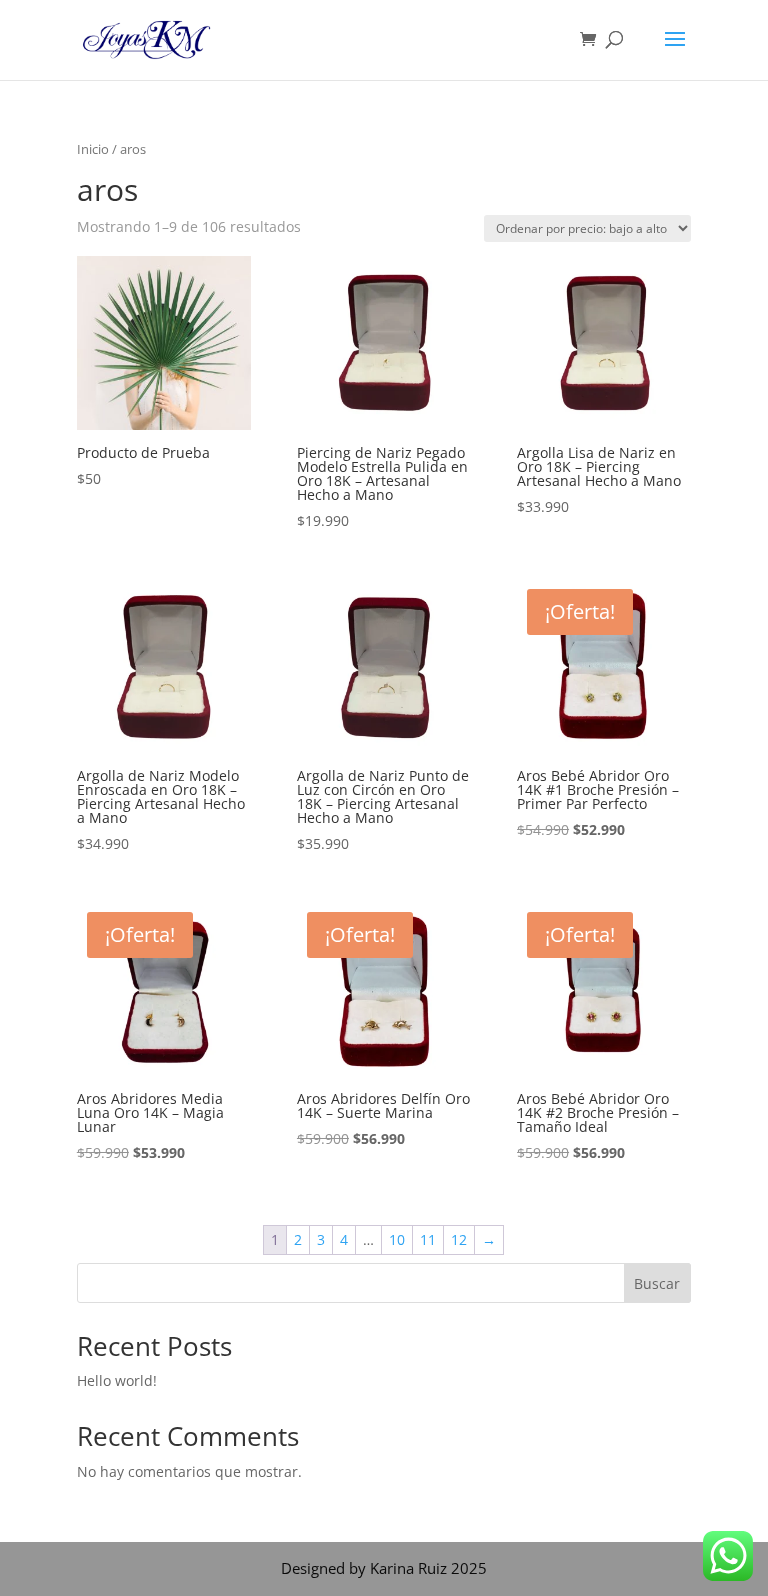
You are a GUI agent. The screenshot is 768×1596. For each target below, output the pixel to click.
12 (459, 1239)
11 (428, 1239)
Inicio (93, 149)
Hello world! (117, 1380)
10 (397, 1239)
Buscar (657, 1283)
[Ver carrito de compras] (593, 40)
